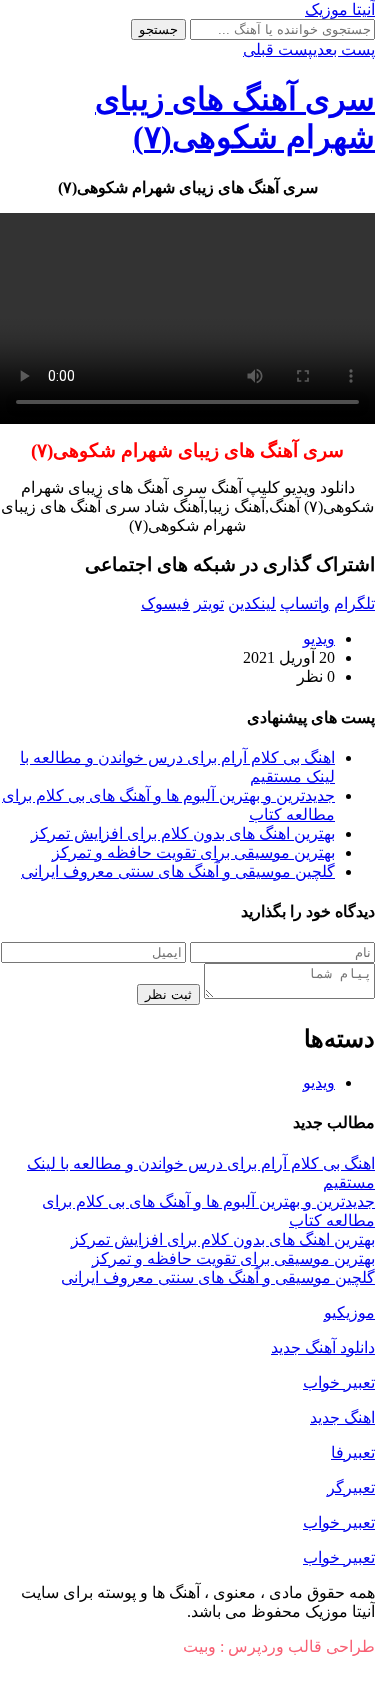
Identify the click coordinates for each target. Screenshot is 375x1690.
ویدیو (319, 638)
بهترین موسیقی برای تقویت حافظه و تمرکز (193, 852)
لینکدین (252, 603)
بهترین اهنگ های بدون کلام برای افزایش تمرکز (183, 833)
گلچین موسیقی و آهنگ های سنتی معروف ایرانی (178, 871)
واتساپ (305, 603)
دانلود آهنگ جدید (323, 1347)
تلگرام (354, 603)
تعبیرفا (353, 1452)
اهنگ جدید (342, 1417)
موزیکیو (349, 1312)
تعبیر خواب (339, 1382)
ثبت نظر (168, 994)
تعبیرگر (351, 1487)
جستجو (158, 29)
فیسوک (165, 603)
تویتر (209, 603)
